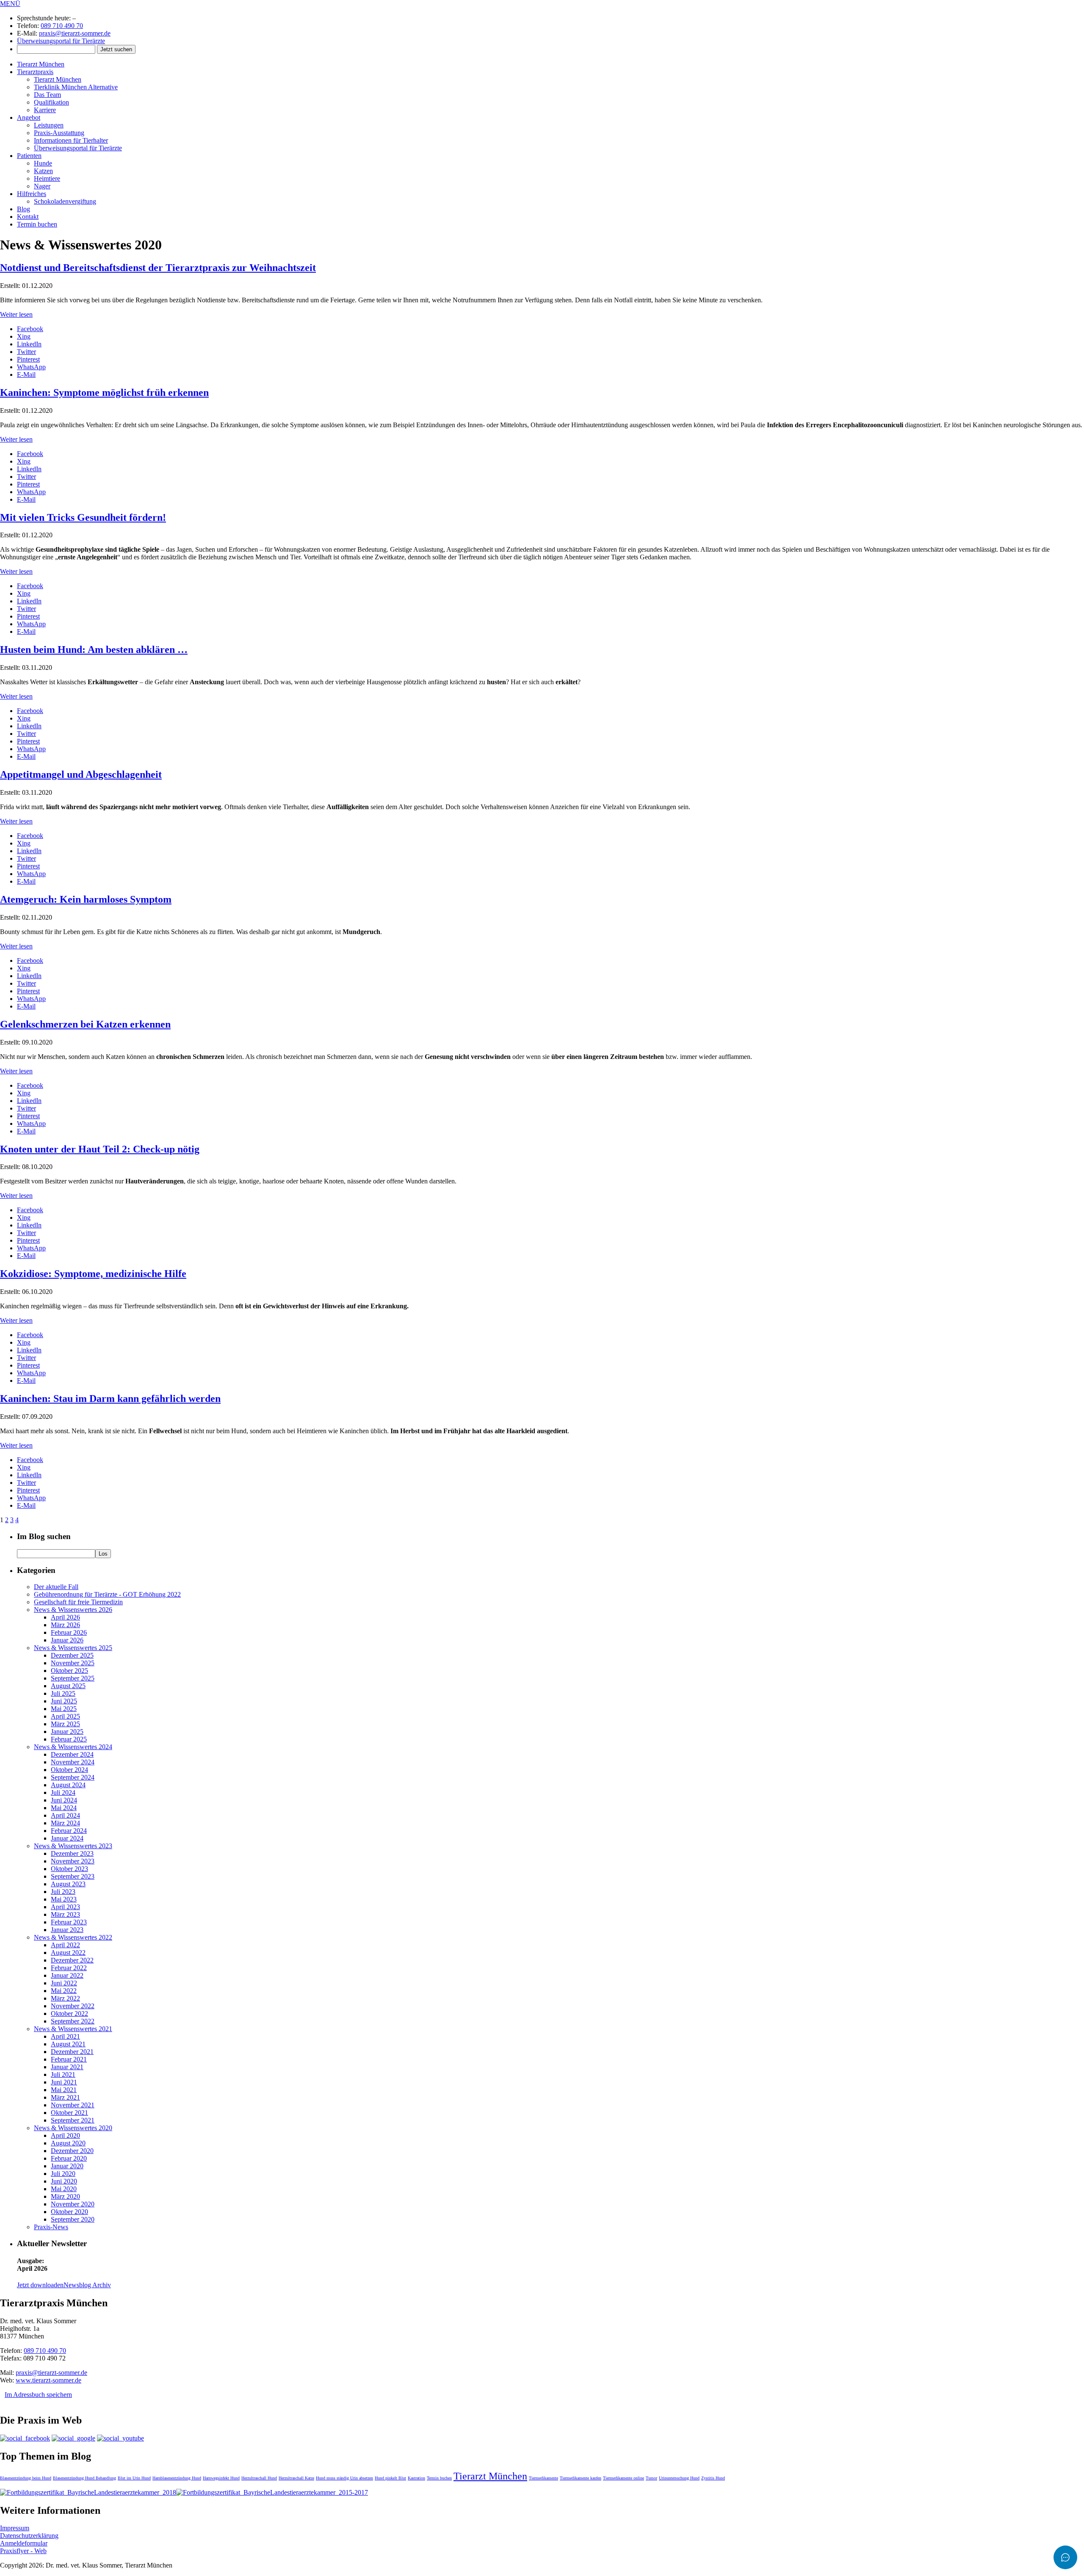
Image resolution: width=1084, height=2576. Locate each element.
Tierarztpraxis (35, 72)
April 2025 (65, 1716)
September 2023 (73, 1876)
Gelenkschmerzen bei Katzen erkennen (85, 1024)
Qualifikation (51, 102)
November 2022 (73, 2006)
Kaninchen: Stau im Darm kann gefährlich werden (110, 1399)
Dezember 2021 (72, 2052)
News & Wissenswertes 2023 (73, 1846)
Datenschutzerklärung (29, 2536)
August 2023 (68, 1884)
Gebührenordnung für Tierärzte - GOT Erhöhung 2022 (107, 1594)
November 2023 (73, 1861)
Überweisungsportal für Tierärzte (61, 41)
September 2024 (73, 1777)
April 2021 (65, 2036)
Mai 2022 (64, 1991)
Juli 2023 (63, 1892)
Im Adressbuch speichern (38, 2395)
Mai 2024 (64, 1808)
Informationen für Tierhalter (71, 140)
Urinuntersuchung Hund (679, 2478)
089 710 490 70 (62, 26)
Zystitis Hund (713, 2478)
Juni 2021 (64, 2082)
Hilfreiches (32, 194)
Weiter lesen (16, 314)
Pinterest (28, 359)
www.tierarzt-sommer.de (48, 2380)
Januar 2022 (67, 1975)
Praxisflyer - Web (23, 2551)
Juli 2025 (63, 1693)
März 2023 (65, 1914)
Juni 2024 (64, 1800)
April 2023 (65, 1907)
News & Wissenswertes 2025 (73, 1648)
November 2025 (73, 1663)
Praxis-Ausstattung (59, 133)
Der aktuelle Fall (56, 1587)
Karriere (45, 110)
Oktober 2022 (69, 2014)
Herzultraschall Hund (259, 2478)
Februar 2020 (69, 2158)
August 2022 (68, 1953)
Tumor (651, 2478)
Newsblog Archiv (87, 2285)
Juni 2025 (64, 1701)
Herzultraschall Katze (296, 2478)
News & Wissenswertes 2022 (73, 1937)
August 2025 (68, 1686)
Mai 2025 (64, 1709)
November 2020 (73, 2204)
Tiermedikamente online (624, 2478)
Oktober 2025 (69, 1671)
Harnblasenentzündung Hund (177, 2478)
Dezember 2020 (72, 2151)
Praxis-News (51, 2227)
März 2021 (65, 2097)
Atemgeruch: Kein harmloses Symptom (86, 899)
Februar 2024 (69, 1831)
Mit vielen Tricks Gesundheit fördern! (83, 517)
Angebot (29, 117)
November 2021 (73, 2105)
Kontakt (28, 217)
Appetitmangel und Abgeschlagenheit (81, 774)
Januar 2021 (67, 2067)
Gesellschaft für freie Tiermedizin (78, 1602)
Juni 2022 (64, 1983)
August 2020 (68, 2143)
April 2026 (65, 1617)
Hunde (43, 163)
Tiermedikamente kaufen (581, 2478)
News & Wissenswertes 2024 (73, 1747)
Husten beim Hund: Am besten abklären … (94, 650)
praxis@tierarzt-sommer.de (75, 33)
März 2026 (65, 1625)
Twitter (26, 352)
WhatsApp (31, 367)
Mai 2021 (64, 2090)
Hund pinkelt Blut (390, 2478)
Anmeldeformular (24, 2543)
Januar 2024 (67, 1838)
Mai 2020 (64, 2189)
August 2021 (68, 2044)
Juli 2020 (63, 2174)
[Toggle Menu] (1065, 2557)
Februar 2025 (69, 1739)
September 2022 (73, 2021)
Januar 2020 (67, 2166)
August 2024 (68, 1785)
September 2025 (73, 1678)
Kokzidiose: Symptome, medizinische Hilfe (93, 1274)
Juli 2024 (63, 1792)
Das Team (47, 95)
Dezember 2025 (72, 1655)
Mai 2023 (64, 1899)
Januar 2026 (67, 1640)
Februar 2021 (69, 2059)
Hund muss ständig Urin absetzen (344, 2478)
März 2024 (65, 1823)
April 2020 (65, 2135)
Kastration (416, 2478)
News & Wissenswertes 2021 (73, 2029)
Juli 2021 (63, 2074)
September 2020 (73, 2219)
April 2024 (65, 1815)
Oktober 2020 (69, 2212)
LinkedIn (29, 344)
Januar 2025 (67, 1732)
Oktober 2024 (69, 1770)
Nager (42, 186)
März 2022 (65, 1998)
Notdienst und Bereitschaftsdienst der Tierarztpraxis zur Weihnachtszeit (158, 268)
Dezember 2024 (72, 1754)
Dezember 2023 (72, 1853)
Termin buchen (37, 224)
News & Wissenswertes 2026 (73, 1610)
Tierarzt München (41, 64)
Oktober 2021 (69, 2113)
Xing (24, 336)
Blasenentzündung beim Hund (26, 2478)
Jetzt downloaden (40, 2285)
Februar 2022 (69, 1968)
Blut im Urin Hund (134, 2478)
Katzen (43, 171)
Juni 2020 (64, 2181)
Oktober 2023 (69, 1869)
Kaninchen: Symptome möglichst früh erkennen (104, 392)
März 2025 (65, 1724)
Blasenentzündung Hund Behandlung (84, 2478)
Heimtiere (47, 178)
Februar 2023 (69, 1922)
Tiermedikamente (543, 2478)
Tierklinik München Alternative (76, 87)
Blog (24, 209)
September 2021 (73, 2120)
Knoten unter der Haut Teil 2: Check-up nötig (100, 1149)
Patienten (29, 156)
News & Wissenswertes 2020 (73, 2128)
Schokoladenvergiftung (65, 201)
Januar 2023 (67, 1930)
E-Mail (26, 375)
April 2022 (65, 1945)
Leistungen (49, 125)
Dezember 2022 (72, 1960)
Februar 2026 (69, 1632)
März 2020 (65, 2196)
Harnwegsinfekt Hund (221, 2478)
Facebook (30, 329)
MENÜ (10, 4)
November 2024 (73, 1762)
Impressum (15, 2528)
